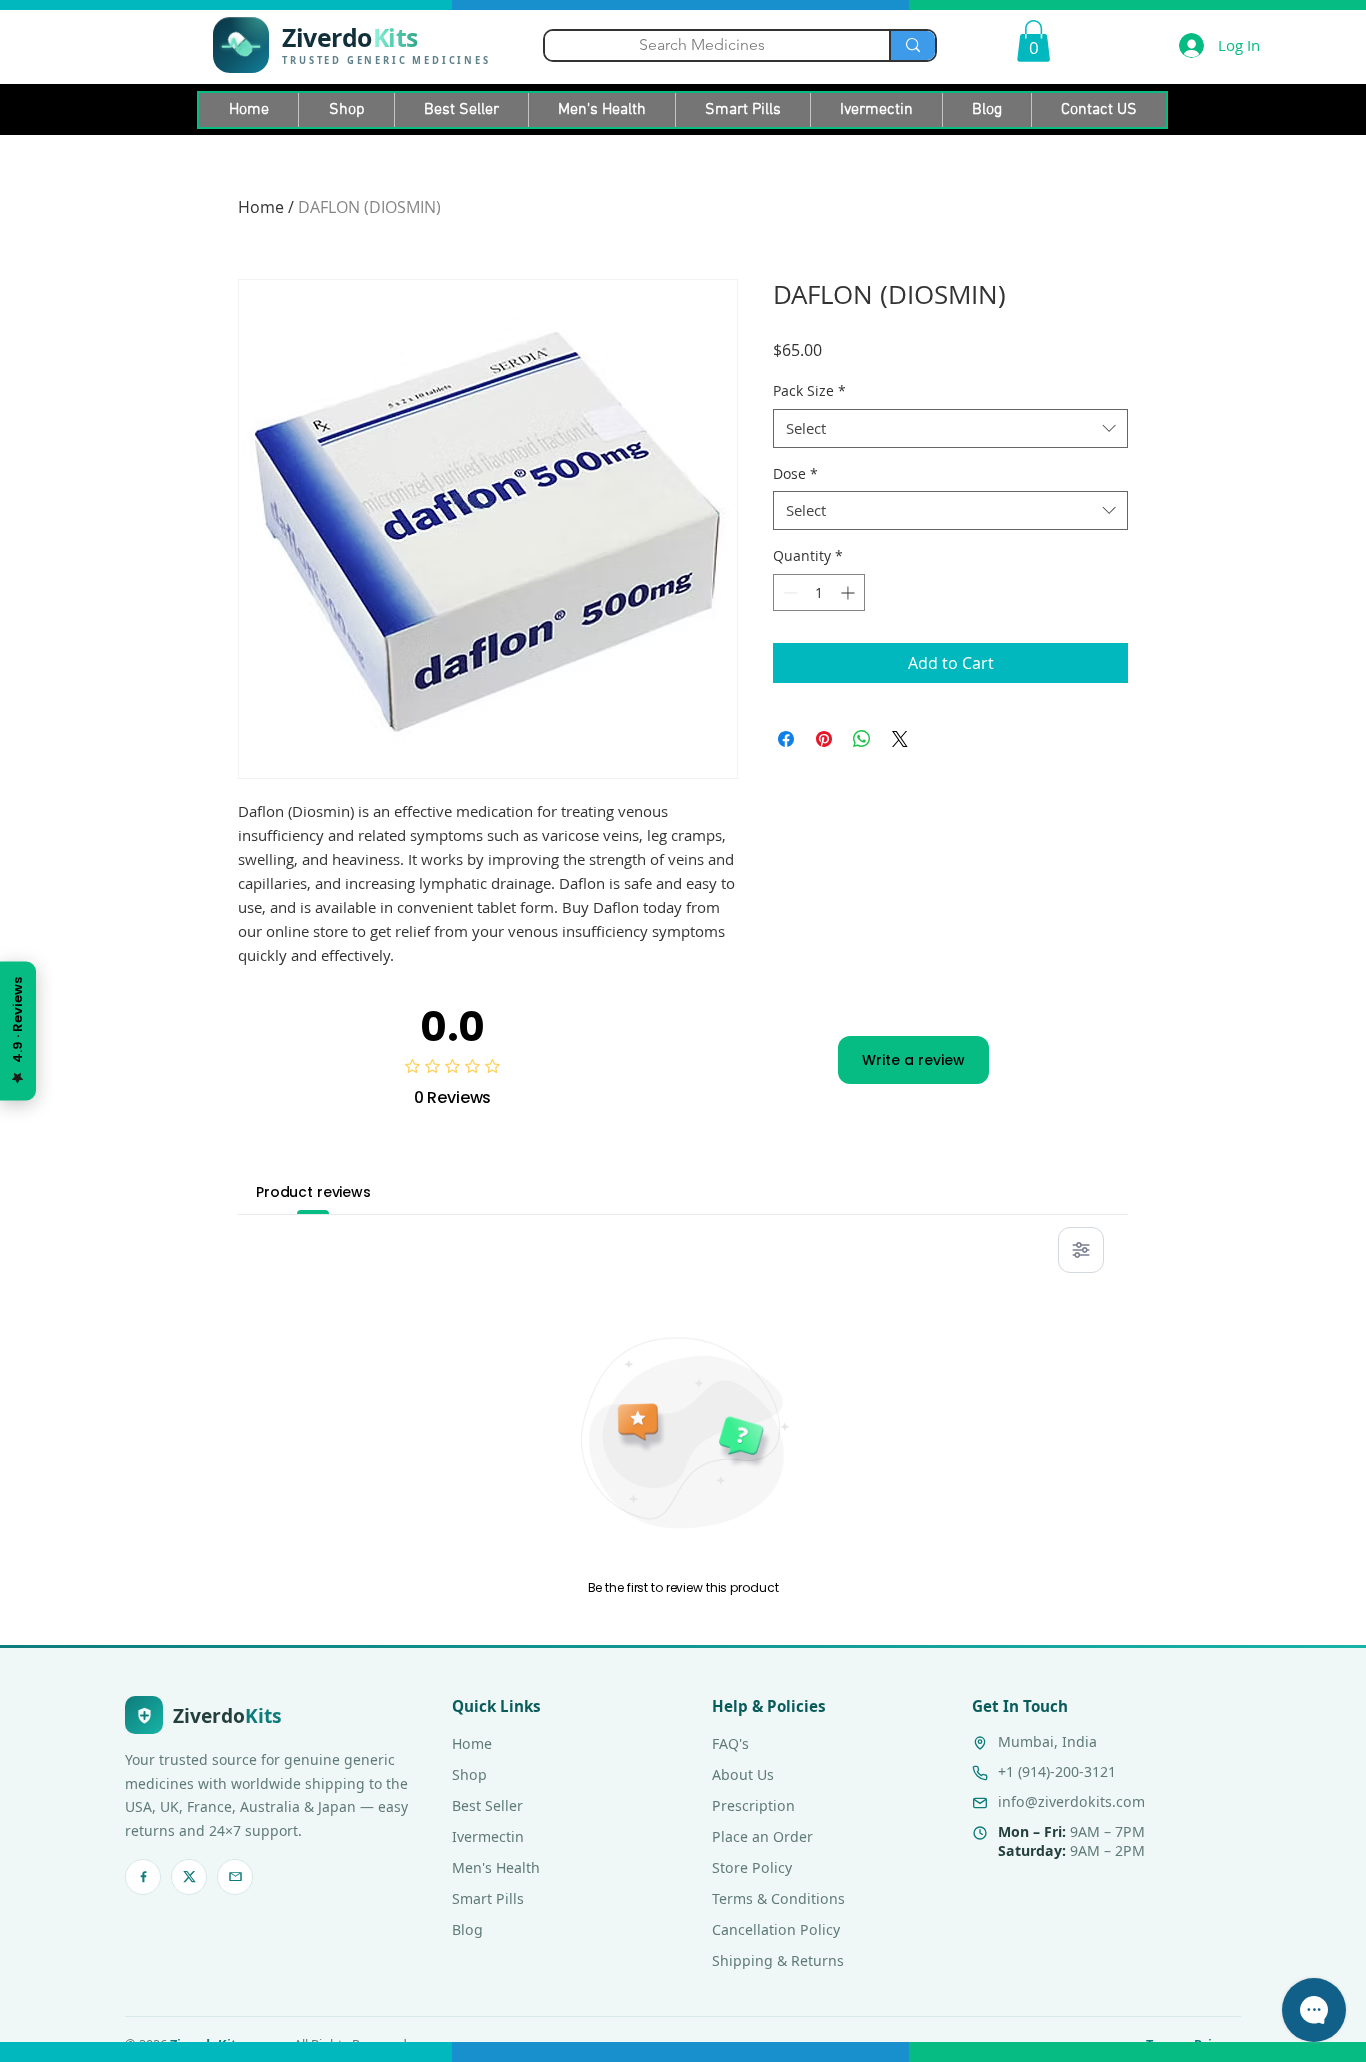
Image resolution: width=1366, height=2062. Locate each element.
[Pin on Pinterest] (824, 739)
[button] (1033, 41)
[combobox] (950, 428)
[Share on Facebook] (786, 739)
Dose (795, 473)
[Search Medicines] (912, 45)
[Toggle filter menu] (1081, 1250)
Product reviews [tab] (313, 1192)
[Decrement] (788, 592)
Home (261, 207)
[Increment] (849, 592)
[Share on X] (900, 739)
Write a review (913, 1060)
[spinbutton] (819, 592)
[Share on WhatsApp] (862, 739)
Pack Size (809, 390)
